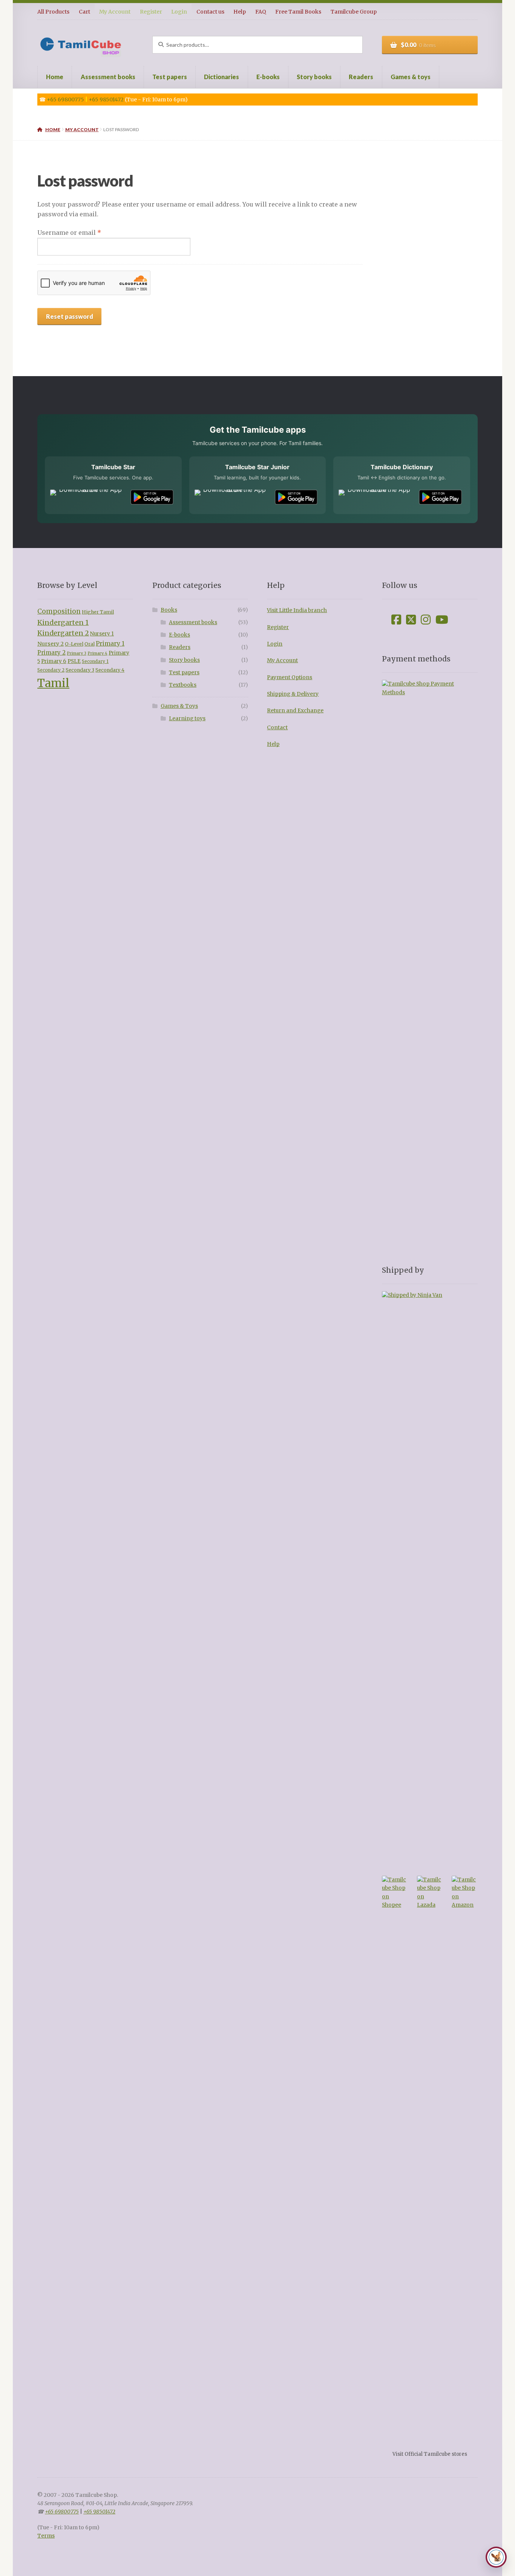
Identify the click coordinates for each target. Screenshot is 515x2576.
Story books (314, 77)
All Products (53, 12)
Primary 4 (97, 653)
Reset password (70, 316)
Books (169, 610)
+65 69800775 (65, 99)
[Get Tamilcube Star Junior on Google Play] (296, 497)
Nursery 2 (51, 644)
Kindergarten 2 (63, 633)
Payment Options (290, 677)
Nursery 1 (102, 634)
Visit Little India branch (297, 610)
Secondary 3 (80, 670)
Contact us (210, 12)
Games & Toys (179, 706)
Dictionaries (221, 77)
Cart (84, 12)
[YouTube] (442, 620)
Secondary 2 (51, 670)
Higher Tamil (98, 612)
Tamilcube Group (354, 12)
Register (151, 12)
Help (240, 12)
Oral (90, 644)
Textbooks (183, 685)
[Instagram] (426, 620)
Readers (361, 77)
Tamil (53, 683)
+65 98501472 (106, 99)
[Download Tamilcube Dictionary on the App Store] (376, 497)
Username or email (83, 232)
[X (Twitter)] (411, 620)
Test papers (170, 77)
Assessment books (108, 77)
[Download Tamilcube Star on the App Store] (87, 497)
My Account (115, 12)
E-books (268, 77)
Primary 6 (54, 661)
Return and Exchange (295, 711)
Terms (46, 2536)
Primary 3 (77, 653)
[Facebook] (396, 620)
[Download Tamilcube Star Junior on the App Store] (232, 497)
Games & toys (411, 77)
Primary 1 (110, 644)
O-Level (74, 644)
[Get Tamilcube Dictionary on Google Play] (440, 497)
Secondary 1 (95, 661)
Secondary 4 (110, 670)
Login (179, 12)
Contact (277, 728)
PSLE (74, 661)
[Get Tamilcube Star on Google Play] (152, 497)
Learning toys (187, 719)
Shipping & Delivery (293, 694)
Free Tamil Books (298, 12)
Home (55, 77)
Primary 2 (51, 653)
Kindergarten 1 (63, 622)
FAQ (261, 12)
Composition (59, 611)
